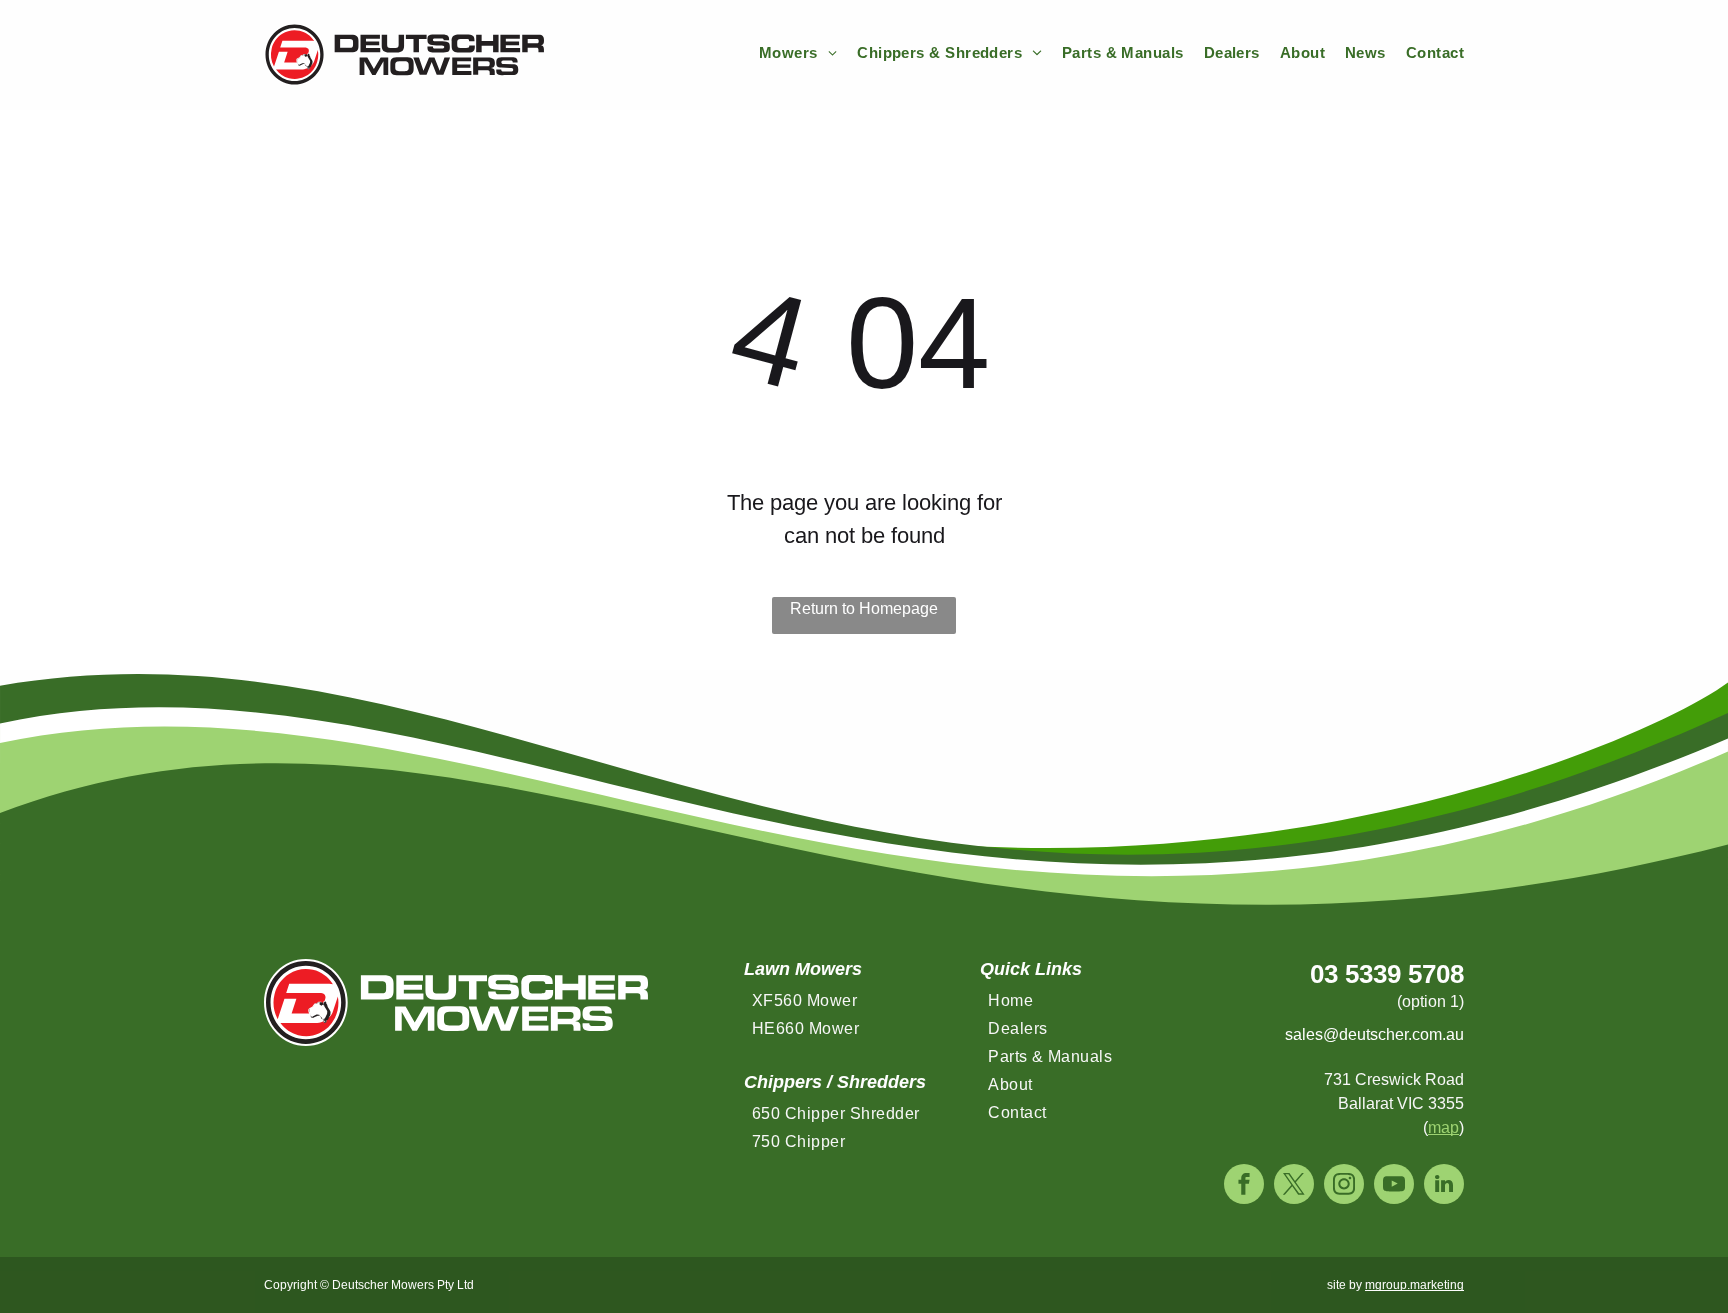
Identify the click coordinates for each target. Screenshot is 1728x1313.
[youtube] (1394, 1186)
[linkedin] (1444, 1186)
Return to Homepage (864, 608)
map (1443, 1127)
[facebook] (1244, 1186)
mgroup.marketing (1414, 1285)
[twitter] (1294, 1186)
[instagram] (1344, 1186)
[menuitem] (788, 53)
